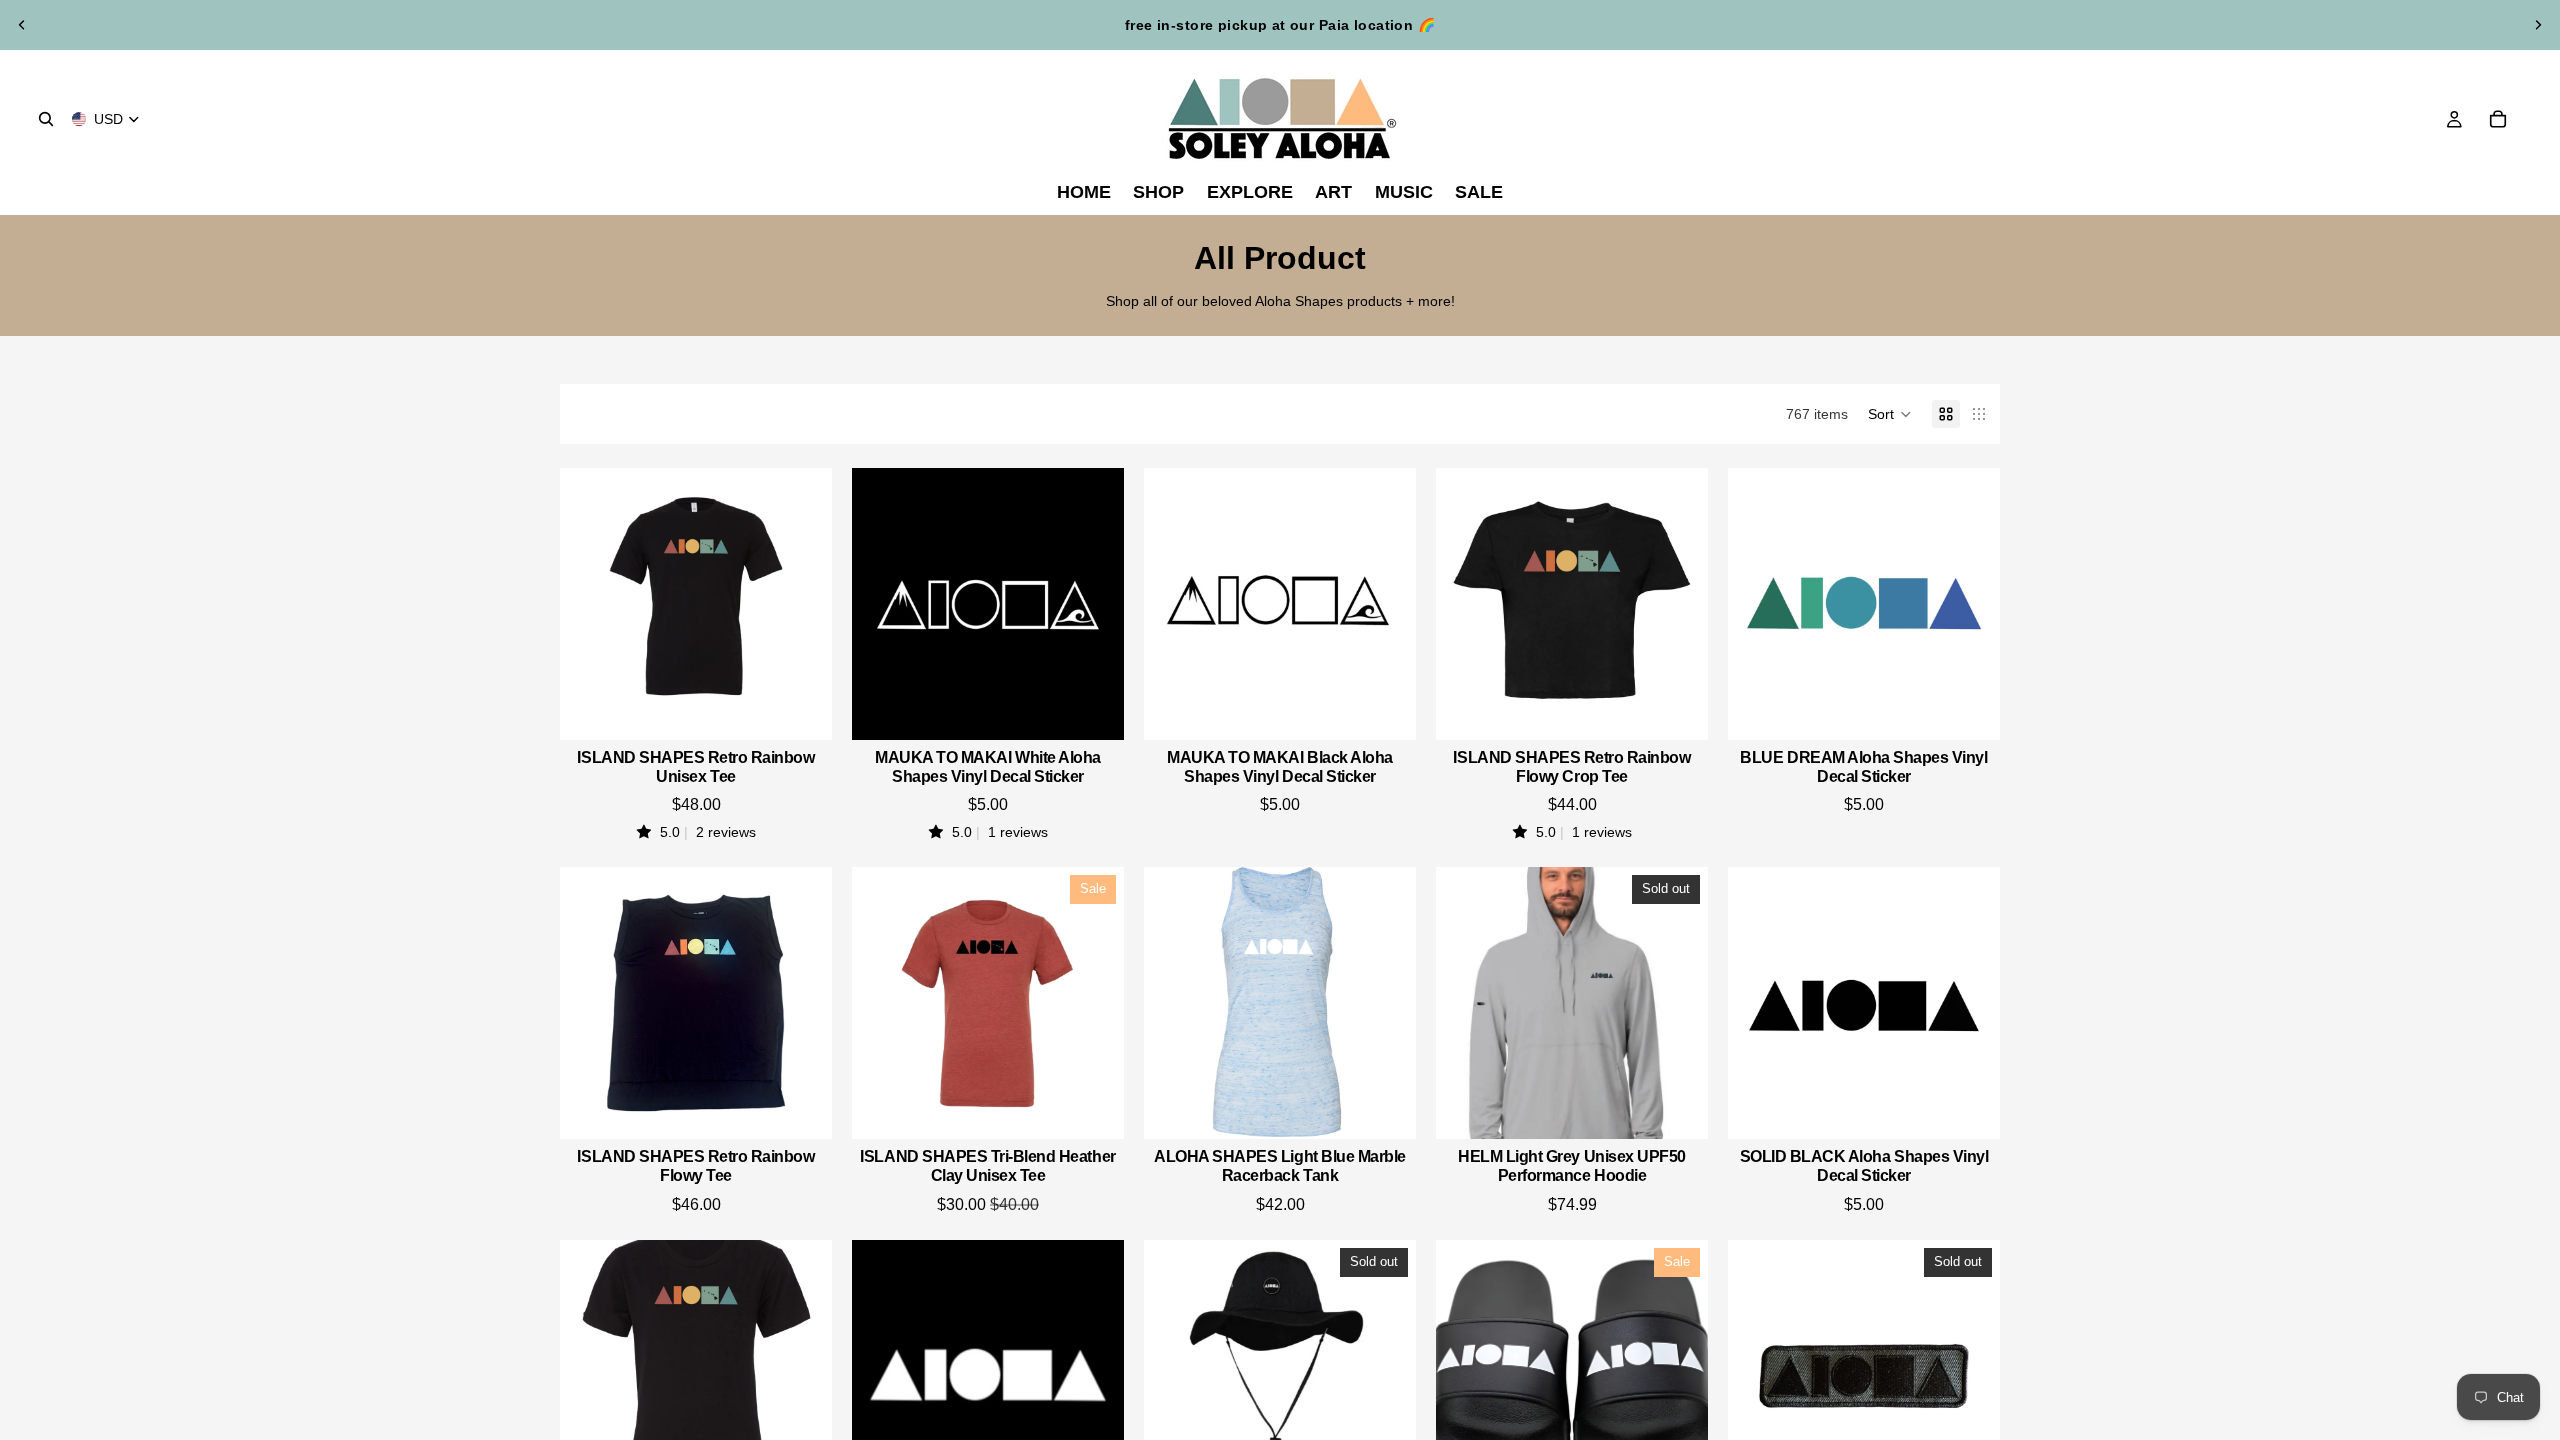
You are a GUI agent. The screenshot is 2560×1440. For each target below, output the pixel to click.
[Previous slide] (22, 25)
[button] (1890, 414)
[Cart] (2498, 119)
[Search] (46, 119)
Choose (818, 709)
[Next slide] (2538, 25)
